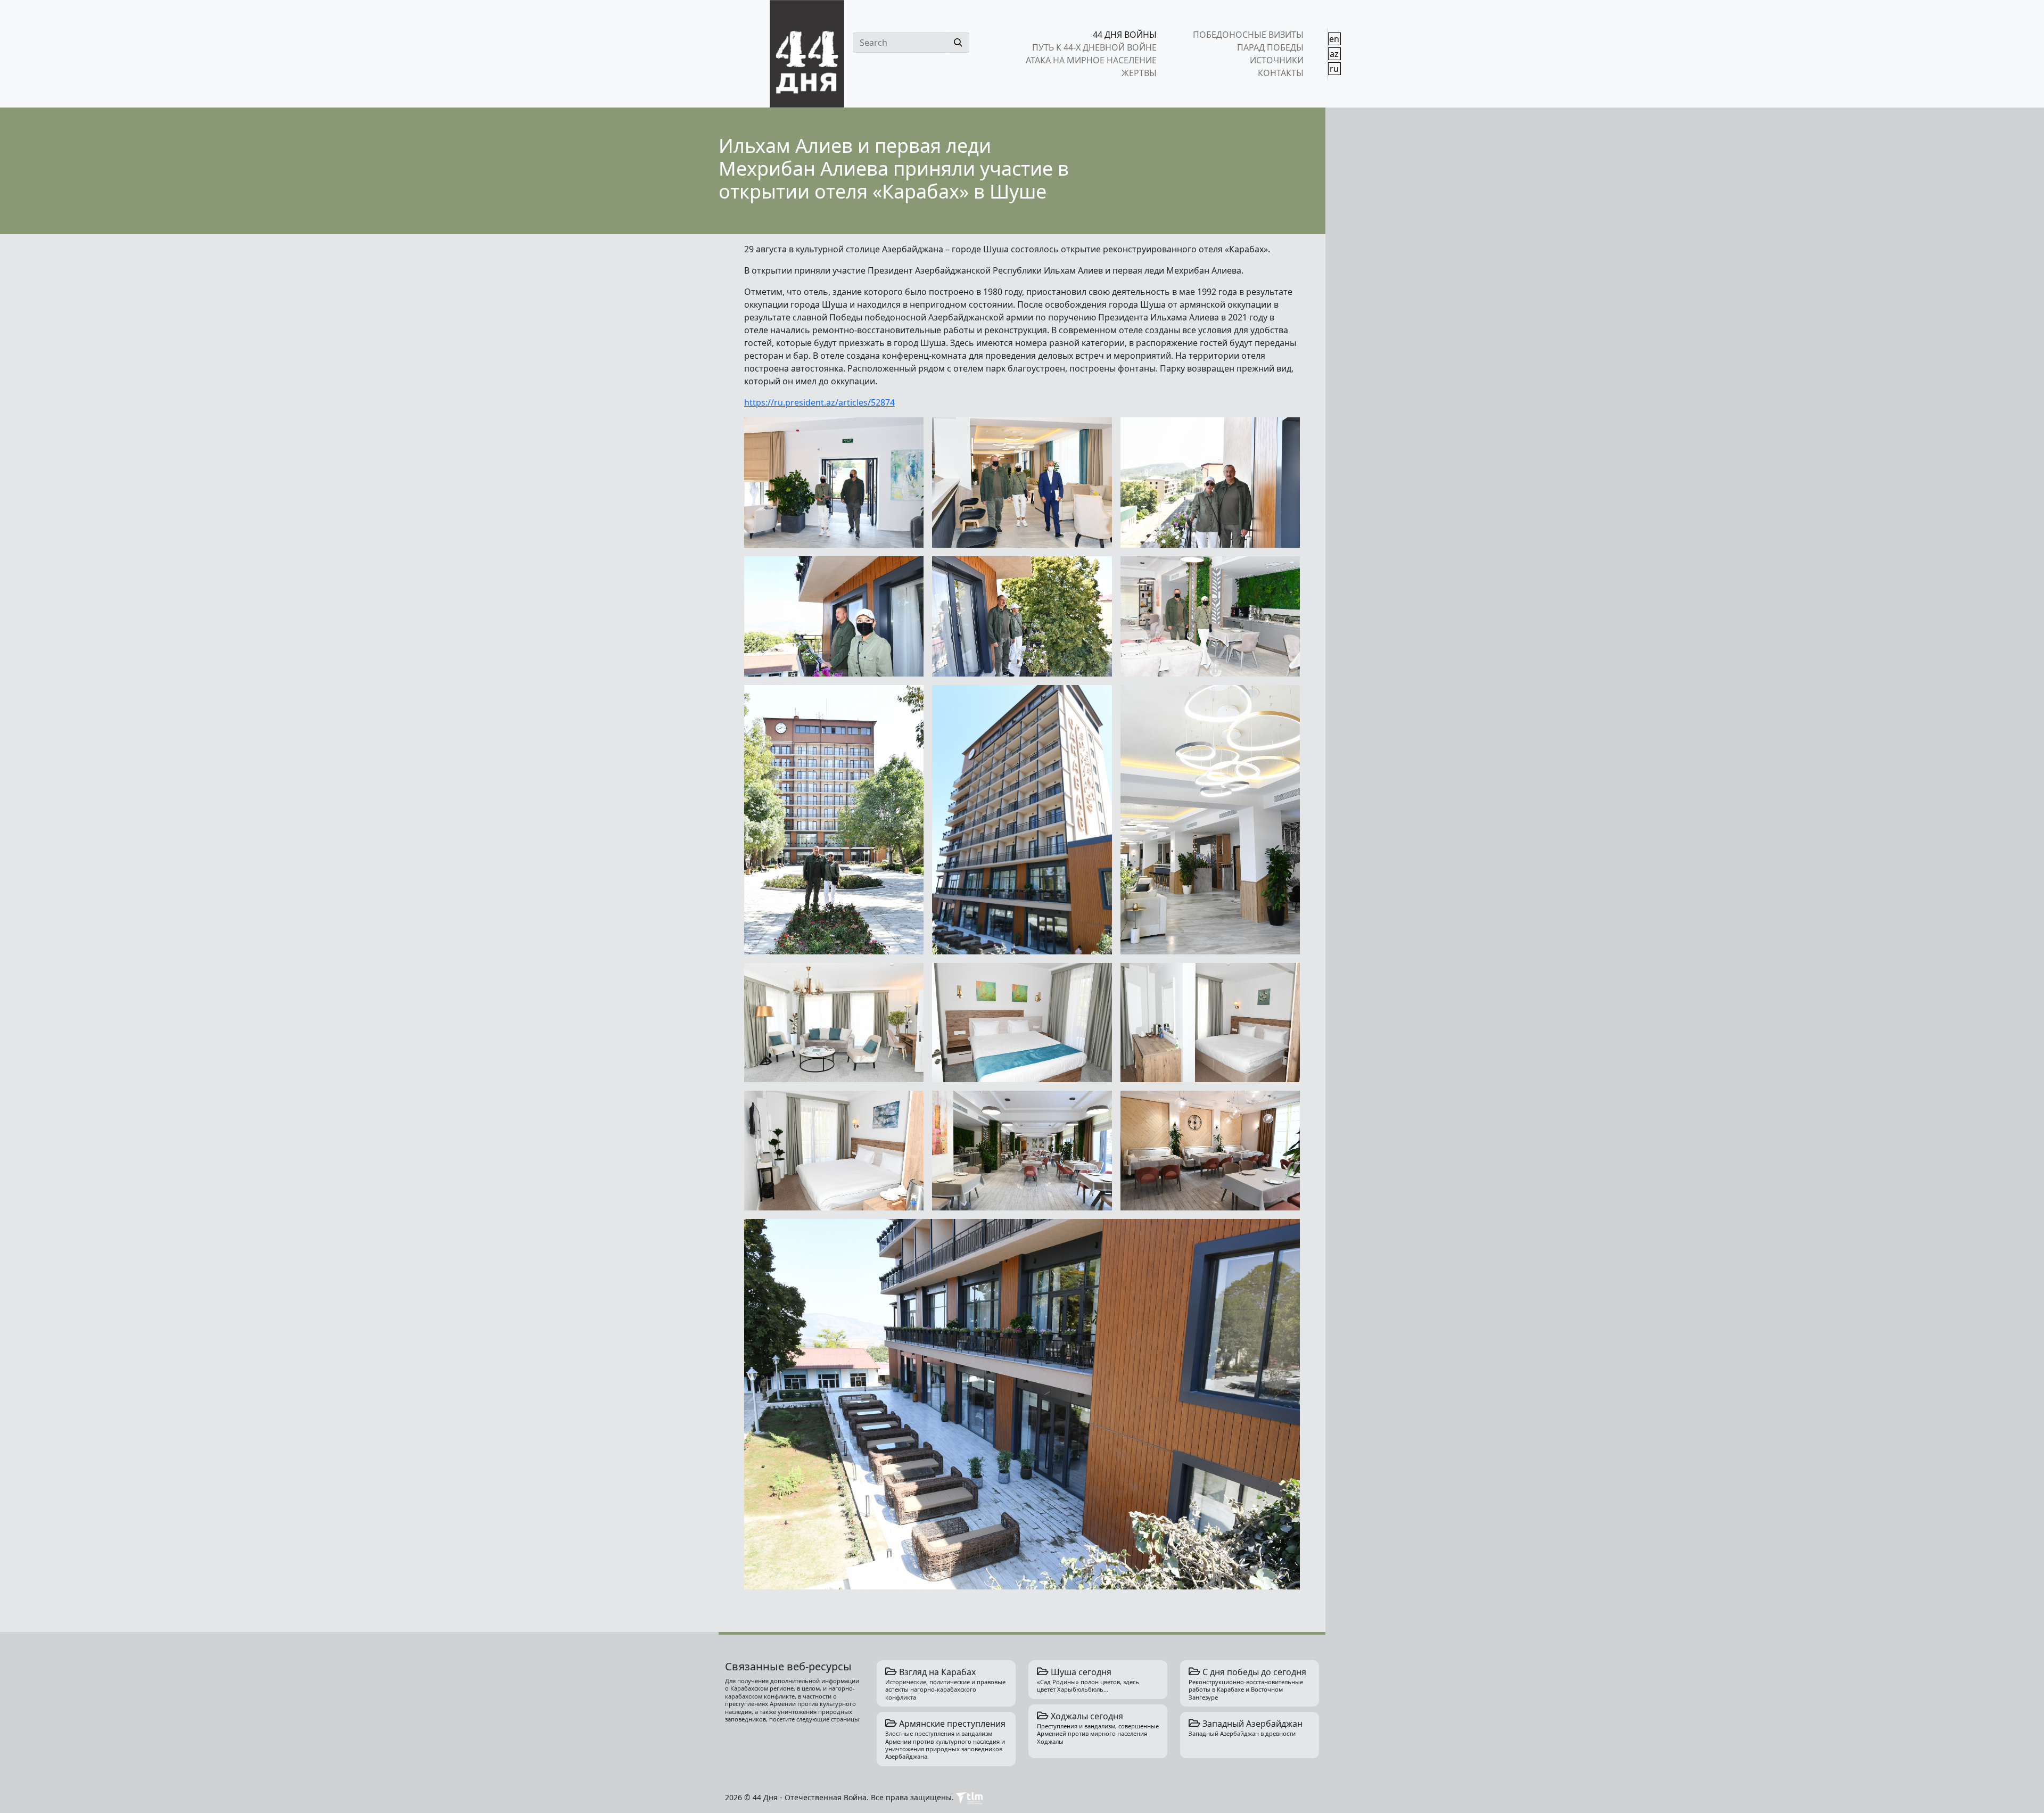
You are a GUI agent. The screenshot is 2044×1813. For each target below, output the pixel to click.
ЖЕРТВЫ (1139, 73)
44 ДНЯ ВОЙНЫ (1125, 35)
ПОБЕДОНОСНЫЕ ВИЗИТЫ (1248, 35)
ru (1334, 69)
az (1334, 54)
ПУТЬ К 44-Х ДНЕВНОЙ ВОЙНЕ (1094, 47)
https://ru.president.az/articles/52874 (819, 402)
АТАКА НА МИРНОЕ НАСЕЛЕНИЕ (1091, 60)
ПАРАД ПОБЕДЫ (1270, 47)
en (1334, 39)
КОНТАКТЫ (1280, 73)
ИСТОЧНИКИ (1276, 60)
